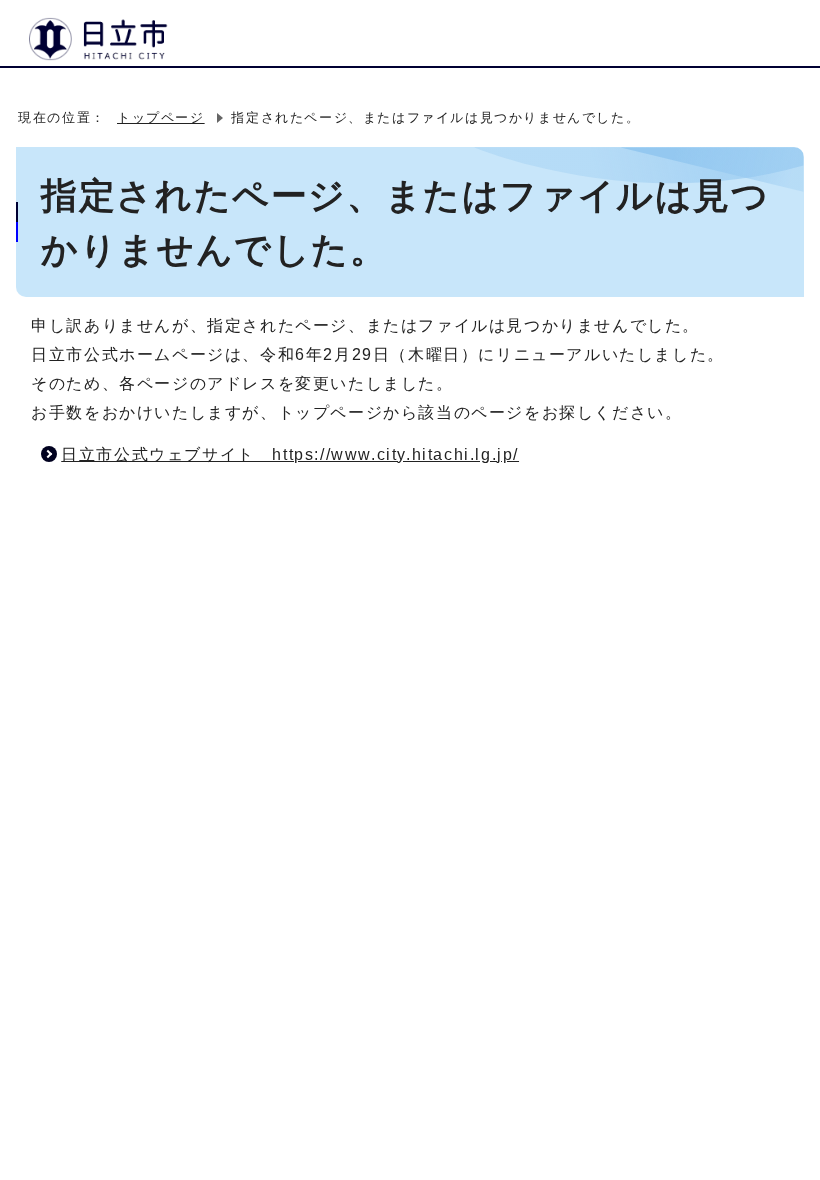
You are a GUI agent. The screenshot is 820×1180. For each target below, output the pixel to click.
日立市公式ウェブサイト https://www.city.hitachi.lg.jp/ (290, 454)
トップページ (161, 117)
